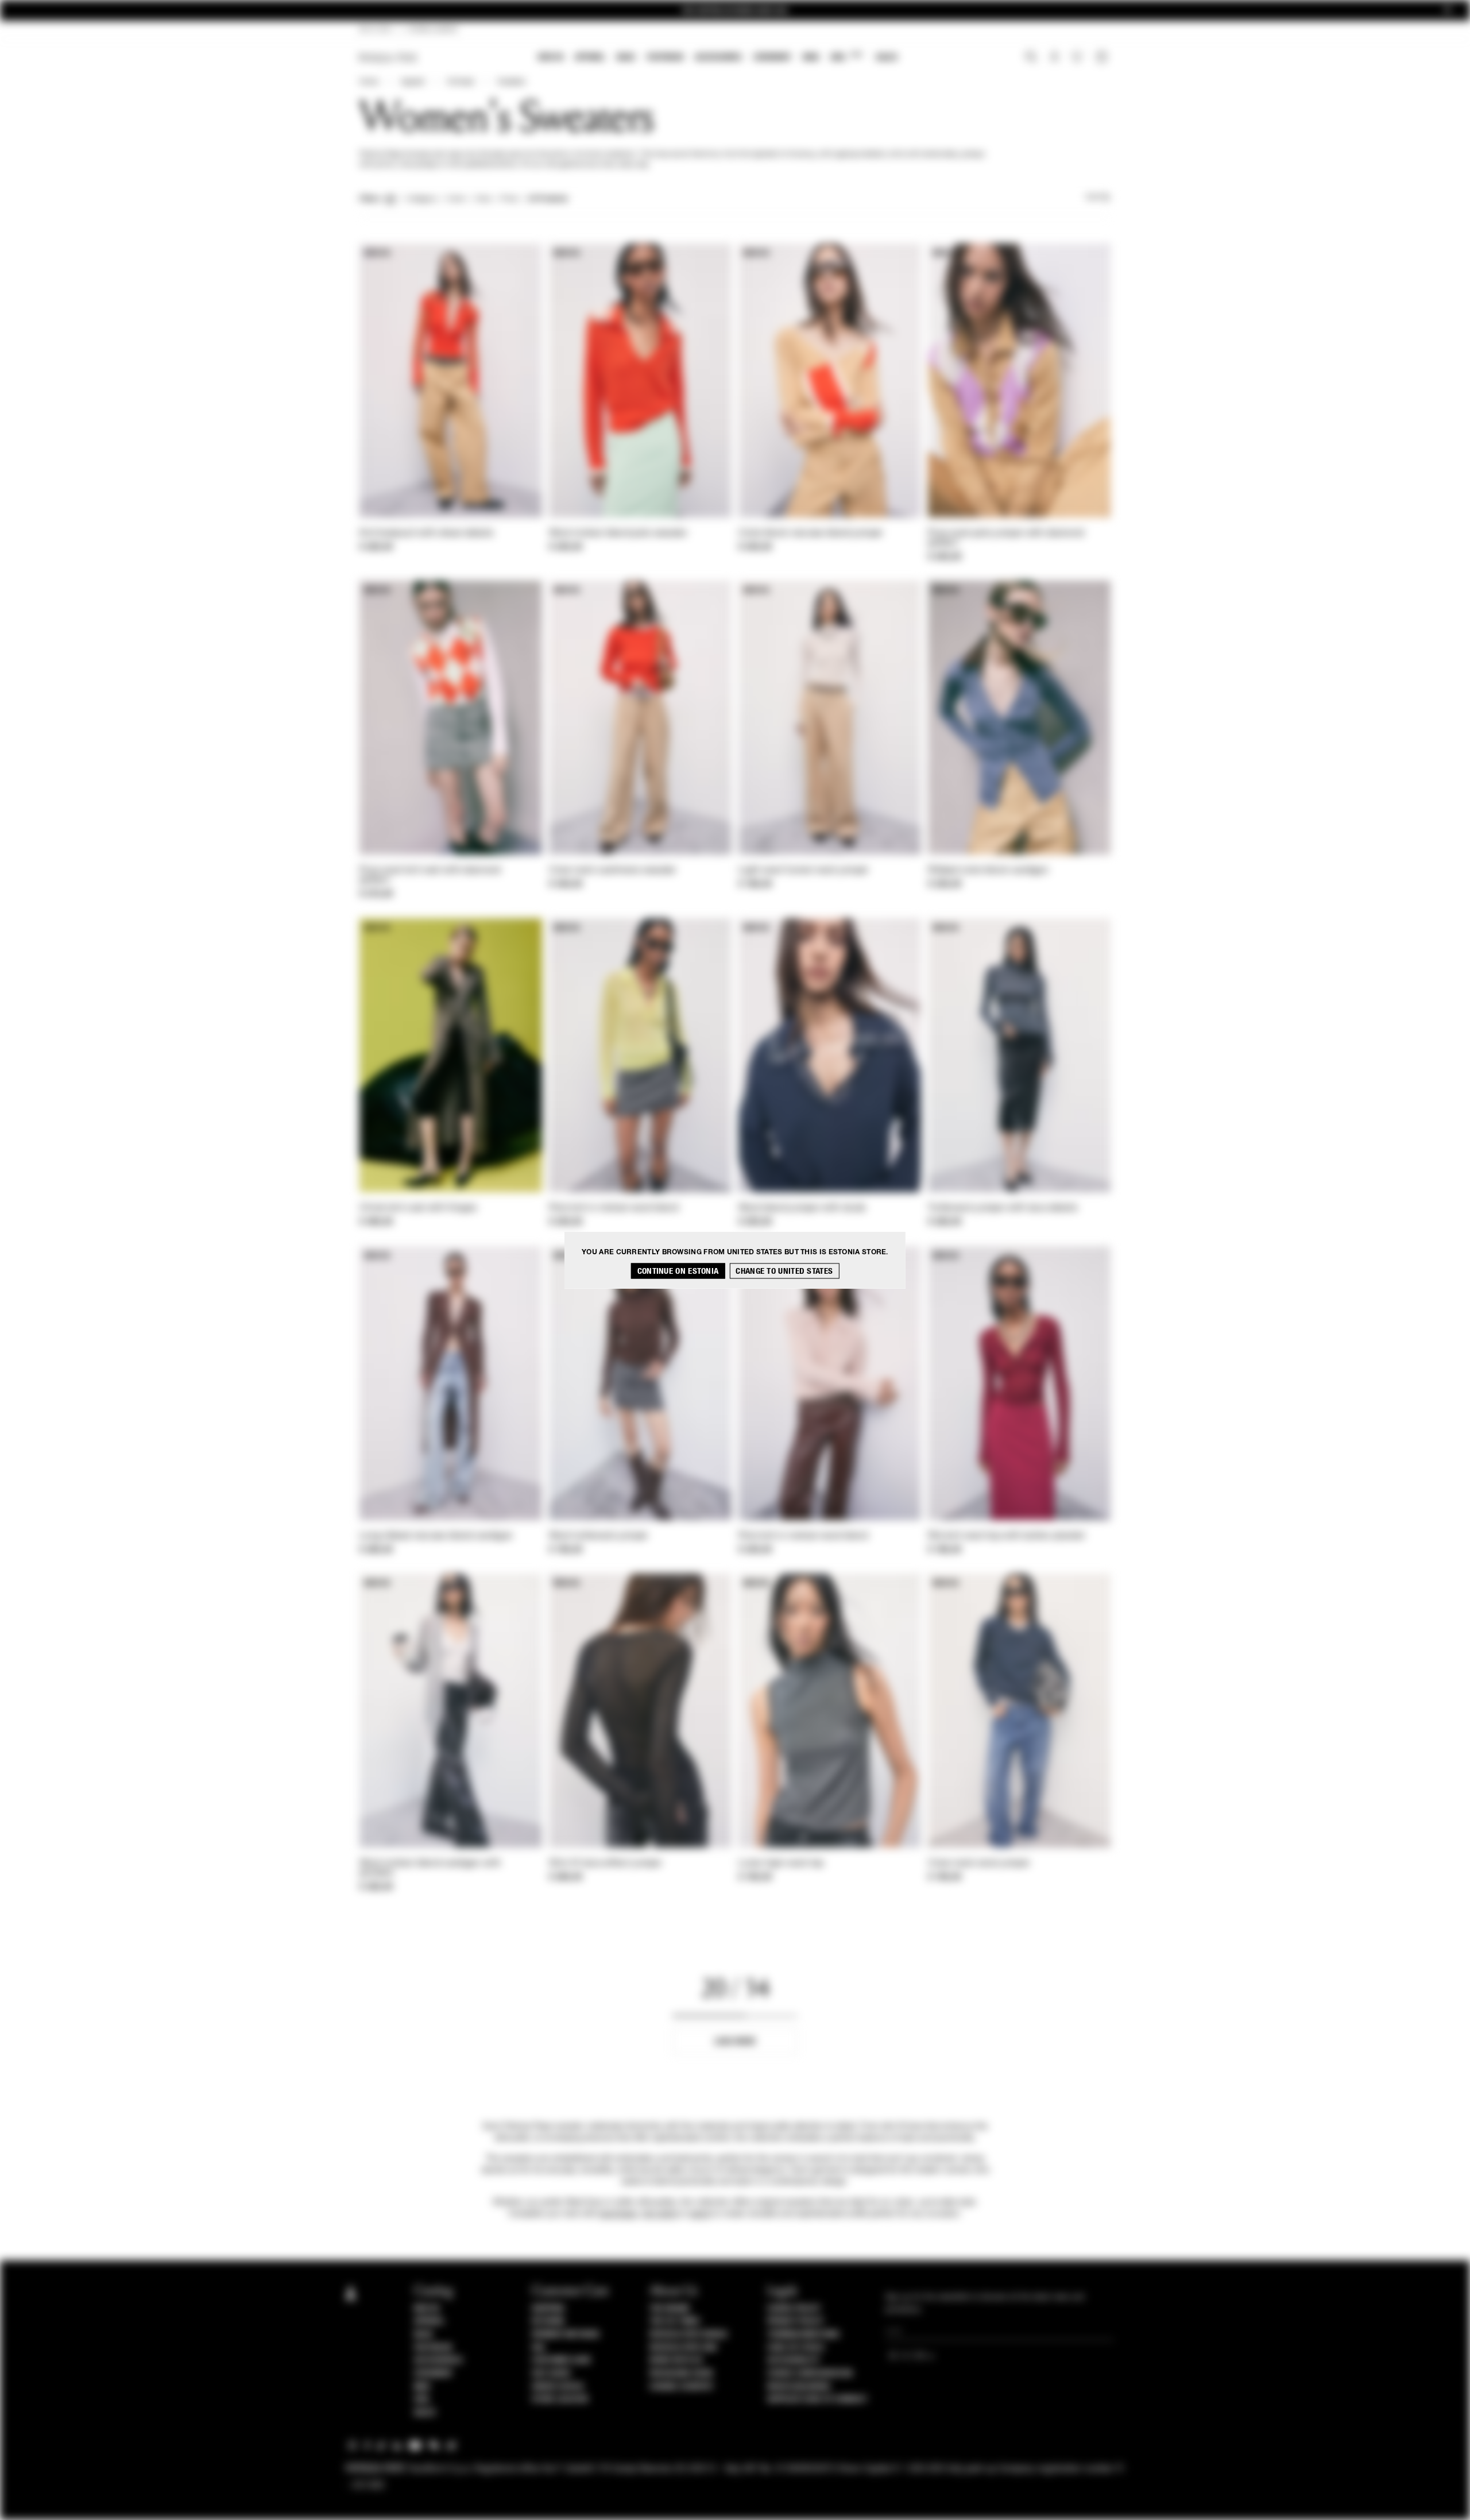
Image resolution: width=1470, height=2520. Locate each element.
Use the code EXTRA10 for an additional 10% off (735, 11)
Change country (681, 2387)
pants (700, 2214)
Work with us (676, 2360)
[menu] (718, 58)
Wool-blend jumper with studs (802, 1208)
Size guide (551, 2374)
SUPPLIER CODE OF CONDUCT (817, 2399)
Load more (735, 2041)
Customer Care (562, 2360)
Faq (538, 2348)
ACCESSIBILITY (794, 2360)
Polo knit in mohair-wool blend (614, 1208)
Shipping (548, 2309)
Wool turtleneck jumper (599, 1536)
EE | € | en (376, 30)
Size (483, 199)
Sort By (1098, 198)
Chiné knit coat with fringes (418, 1208)
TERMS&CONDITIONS (803, 2335)
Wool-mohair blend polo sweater (618, 534)
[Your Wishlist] (1078, 60)
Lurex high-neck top (781, 1864)
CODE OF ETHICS (796, 2348)
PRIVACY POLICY (795, 2321)
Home (369, 82)
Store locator (560, 2399)
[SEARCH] (1031, 58)
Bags (626, 57)
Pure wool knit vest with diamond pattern (430, 876)
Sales (887, 57)
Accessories (718, 57)
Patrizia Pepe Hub (683, 2348)
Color (456, 199)
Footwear (665, 57)
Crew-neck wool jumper (979, 1864)
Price (509, 199)
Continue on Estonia (678, 1271)
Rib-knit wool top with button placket (1006, 1536)
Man (811, 57)
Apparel (590, 57)
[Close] (1448, 11)
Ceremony (772, 57)
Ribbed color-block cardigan (988, 871)
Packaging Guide (682, 2374)
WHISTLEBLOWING (799, 2387)
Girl (846, 57)
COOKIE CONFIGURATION (810, 2374)
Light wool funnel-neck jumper (804, 871)
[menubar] (718, 58)
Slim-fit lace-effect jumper (606, 1864)
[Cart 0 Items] (1103, 58)
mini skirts (659, 2214)
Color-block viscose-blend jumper (811, 534)
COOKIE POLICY (794, 2309)
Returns (548, 2321)
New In (551, 57)
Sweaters (511, 82)
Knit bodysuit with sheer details (427, 534)
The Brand (670, 2309)
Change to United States (784, 1271)
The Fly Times (675, 2321)
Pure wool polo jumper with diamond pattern (1006, 538)
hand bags (618, 2214)
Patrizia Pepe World (688, 2335)
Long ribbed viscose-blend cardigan (436, 1536)
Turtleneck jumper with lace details (1003, 1208)
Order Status (558, 2387)
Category (422, 199)
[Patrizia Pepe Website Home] (388, 58)
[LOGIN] (1055, 58)
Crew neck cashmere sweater (613, 871)
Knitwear (461, 82)
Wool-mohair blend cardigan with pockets (430, 1868)
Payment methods (566, 2335)
